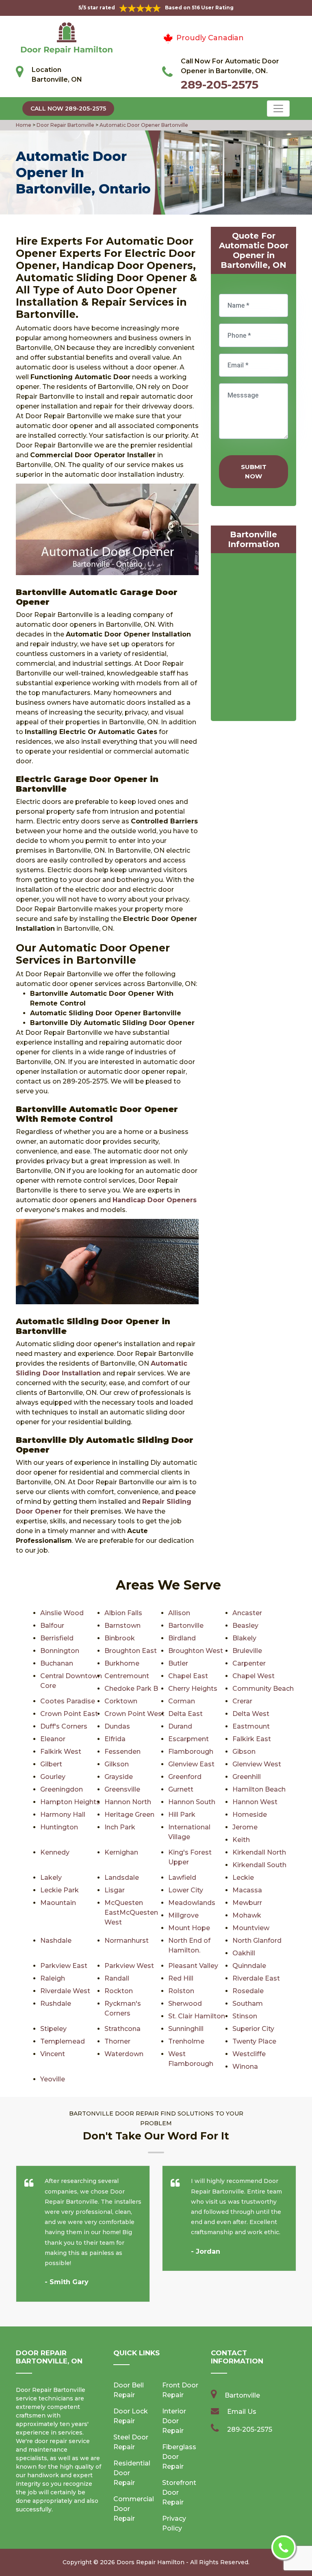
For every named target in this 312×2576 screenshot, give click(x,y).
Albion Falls (123, 1613)
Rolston (181, 1991)
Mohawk (247, 1915)
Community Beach (263, 1689)
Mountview (251, 1928)
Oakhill (244, 1953)
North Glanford (257, 1941)
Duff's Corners (64, 1726)
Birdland (182, 1638)
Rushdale (56, 2004)
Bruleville (247, 1651)
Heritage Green (129, 1815)
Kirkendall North (259, 1852)
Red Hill (181, 1978)
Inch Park (120, 1827)
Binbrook (120, 1638)
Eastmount (251, 1726)
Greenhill (247, 1777)
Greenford (185, 1777)
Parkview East (64, 1966)
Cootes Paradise (68, 1701)
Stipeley (53, 2029)
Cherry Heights (193, 1689)
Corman (182, 1701)
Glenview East (191, 1764)
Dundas (117, 1726)
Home (24, 125)
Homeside (250, 1815)
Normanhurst (127, 1941)
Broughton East (131, 1651)
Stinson (245, 2016)
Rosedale (248, 1991)
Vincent (53, 2054)
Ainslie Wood (62, 1613)
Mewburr (247, 1903)
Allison (179, 1613)
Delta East (185, 1714)
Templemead (63, 2041)
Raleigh (53, 1978)
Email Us (242, 2412)
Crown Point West (134, 1714)
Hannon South (192, 1802)
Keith (241, 1840)
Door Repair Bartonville (65, 125)
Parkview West (129, 1966)
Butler (178, 1663)
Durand (180, 1726)
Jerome (245, 1827)
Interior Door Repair (174, 2421)
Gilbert (51, 1764)
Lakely (51, 1878)
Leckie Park (60, 1890)
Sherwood (185, 2004)
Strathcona (122, 2029)
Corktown (121, 1701)
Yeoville (53, 2079)
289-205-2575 (220, 85)
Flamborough (191, 1752)
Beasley (245, 1626)
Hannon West (255, 1802)
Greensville (122, 1789)
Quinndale (249, 1966)
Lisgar (115, 1890)
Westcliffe (249, 2054)
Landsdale (122, 1878)
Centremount (127, 1676)
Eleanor (53, 1739)
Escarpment (188, 1739)
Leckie (243, 1878)
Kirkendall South (259, 1865)
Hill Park (182, 1815)
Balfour (52, 1626)
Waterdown (124, 2054)
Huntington (59, 1827)
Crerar (242, 1701)
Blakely (244, 1638)
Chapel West (253, 1676)
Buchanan (57, 1663)
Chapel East (188, 1676)
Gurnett (181, 1789)
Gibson (244, 1752)
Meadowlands (192, 1903)
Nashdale (56, 1941)
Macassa (247, 1890)
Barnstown (122, 1626)
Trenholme (186, 2041)
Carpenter (249, 1663)
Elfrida (115, 1739)
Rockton (119, 1991)
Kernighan (121, 1852)
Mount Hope (189, 1928)
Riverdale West (65, 1991)
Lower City (186, 1890)
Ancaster (247, 1613)
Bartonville (186, 1626)
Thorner (117, 2041)
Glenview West (257, 1764)
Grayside (119, 1777)
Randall (117, 1978)
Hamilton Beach (259, 1789)
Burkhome (122, 1663)
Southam (248, 2004)
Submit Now (254, 471)
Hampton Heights (70, 1802)
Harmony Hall (63, 1815)
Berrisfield (57, 1638)
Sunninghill (186, 2029)
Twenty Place (254, 2041)
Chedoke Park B (131, 1689)
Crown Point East (69, 1714)
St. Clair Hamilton (197, 2016)
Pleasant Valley (193, 1966)
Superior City (253, 2029)
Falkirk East (252, 1739)
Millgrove (183, 1915)
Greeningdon (62, 1789)
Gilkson (117, 1764)
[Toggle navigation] (278, 109)
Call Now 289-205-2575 (68, 109)
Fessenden (122, 1752)
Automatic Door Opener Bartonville (143, 125)
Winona (245, 2067)
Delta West (251, 1714)
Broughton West (196, 1651)
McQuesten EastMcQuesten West (131, 1912)
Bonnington (60, 1651)
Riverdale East (256, 1978)
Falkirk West (61, 1752)
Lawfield (182, 1878)
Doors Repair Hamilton (151, 2562)
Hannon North (128, 1802)
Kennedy (55, 1852)
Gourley (53, 1777)
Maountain (58, 1903)
